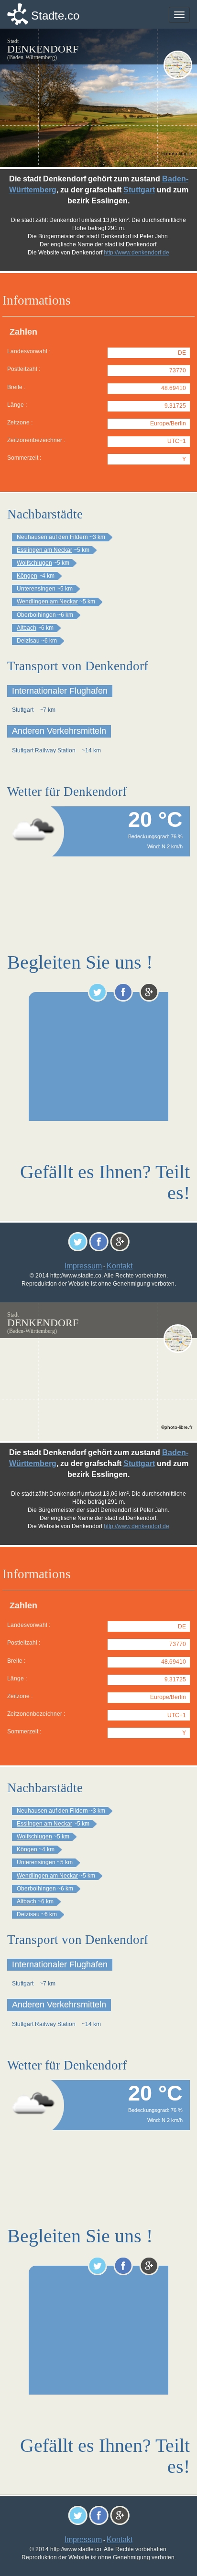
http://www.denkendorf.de (137, 253)
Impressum (83, 1266)
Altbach (27, 628)
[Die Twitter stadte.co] (97, 992)
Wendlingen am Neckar (47, 602)
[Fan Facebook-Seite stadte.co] (123, 992)
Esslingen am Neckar (44, 550)
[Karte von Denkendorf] (178, 65)
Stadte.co (55, 16)
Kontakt (120, 1266)
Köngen (27, 576)
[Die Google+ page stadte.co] (149, 992)
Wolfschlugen (34, 563)
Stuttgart (139, 190)
